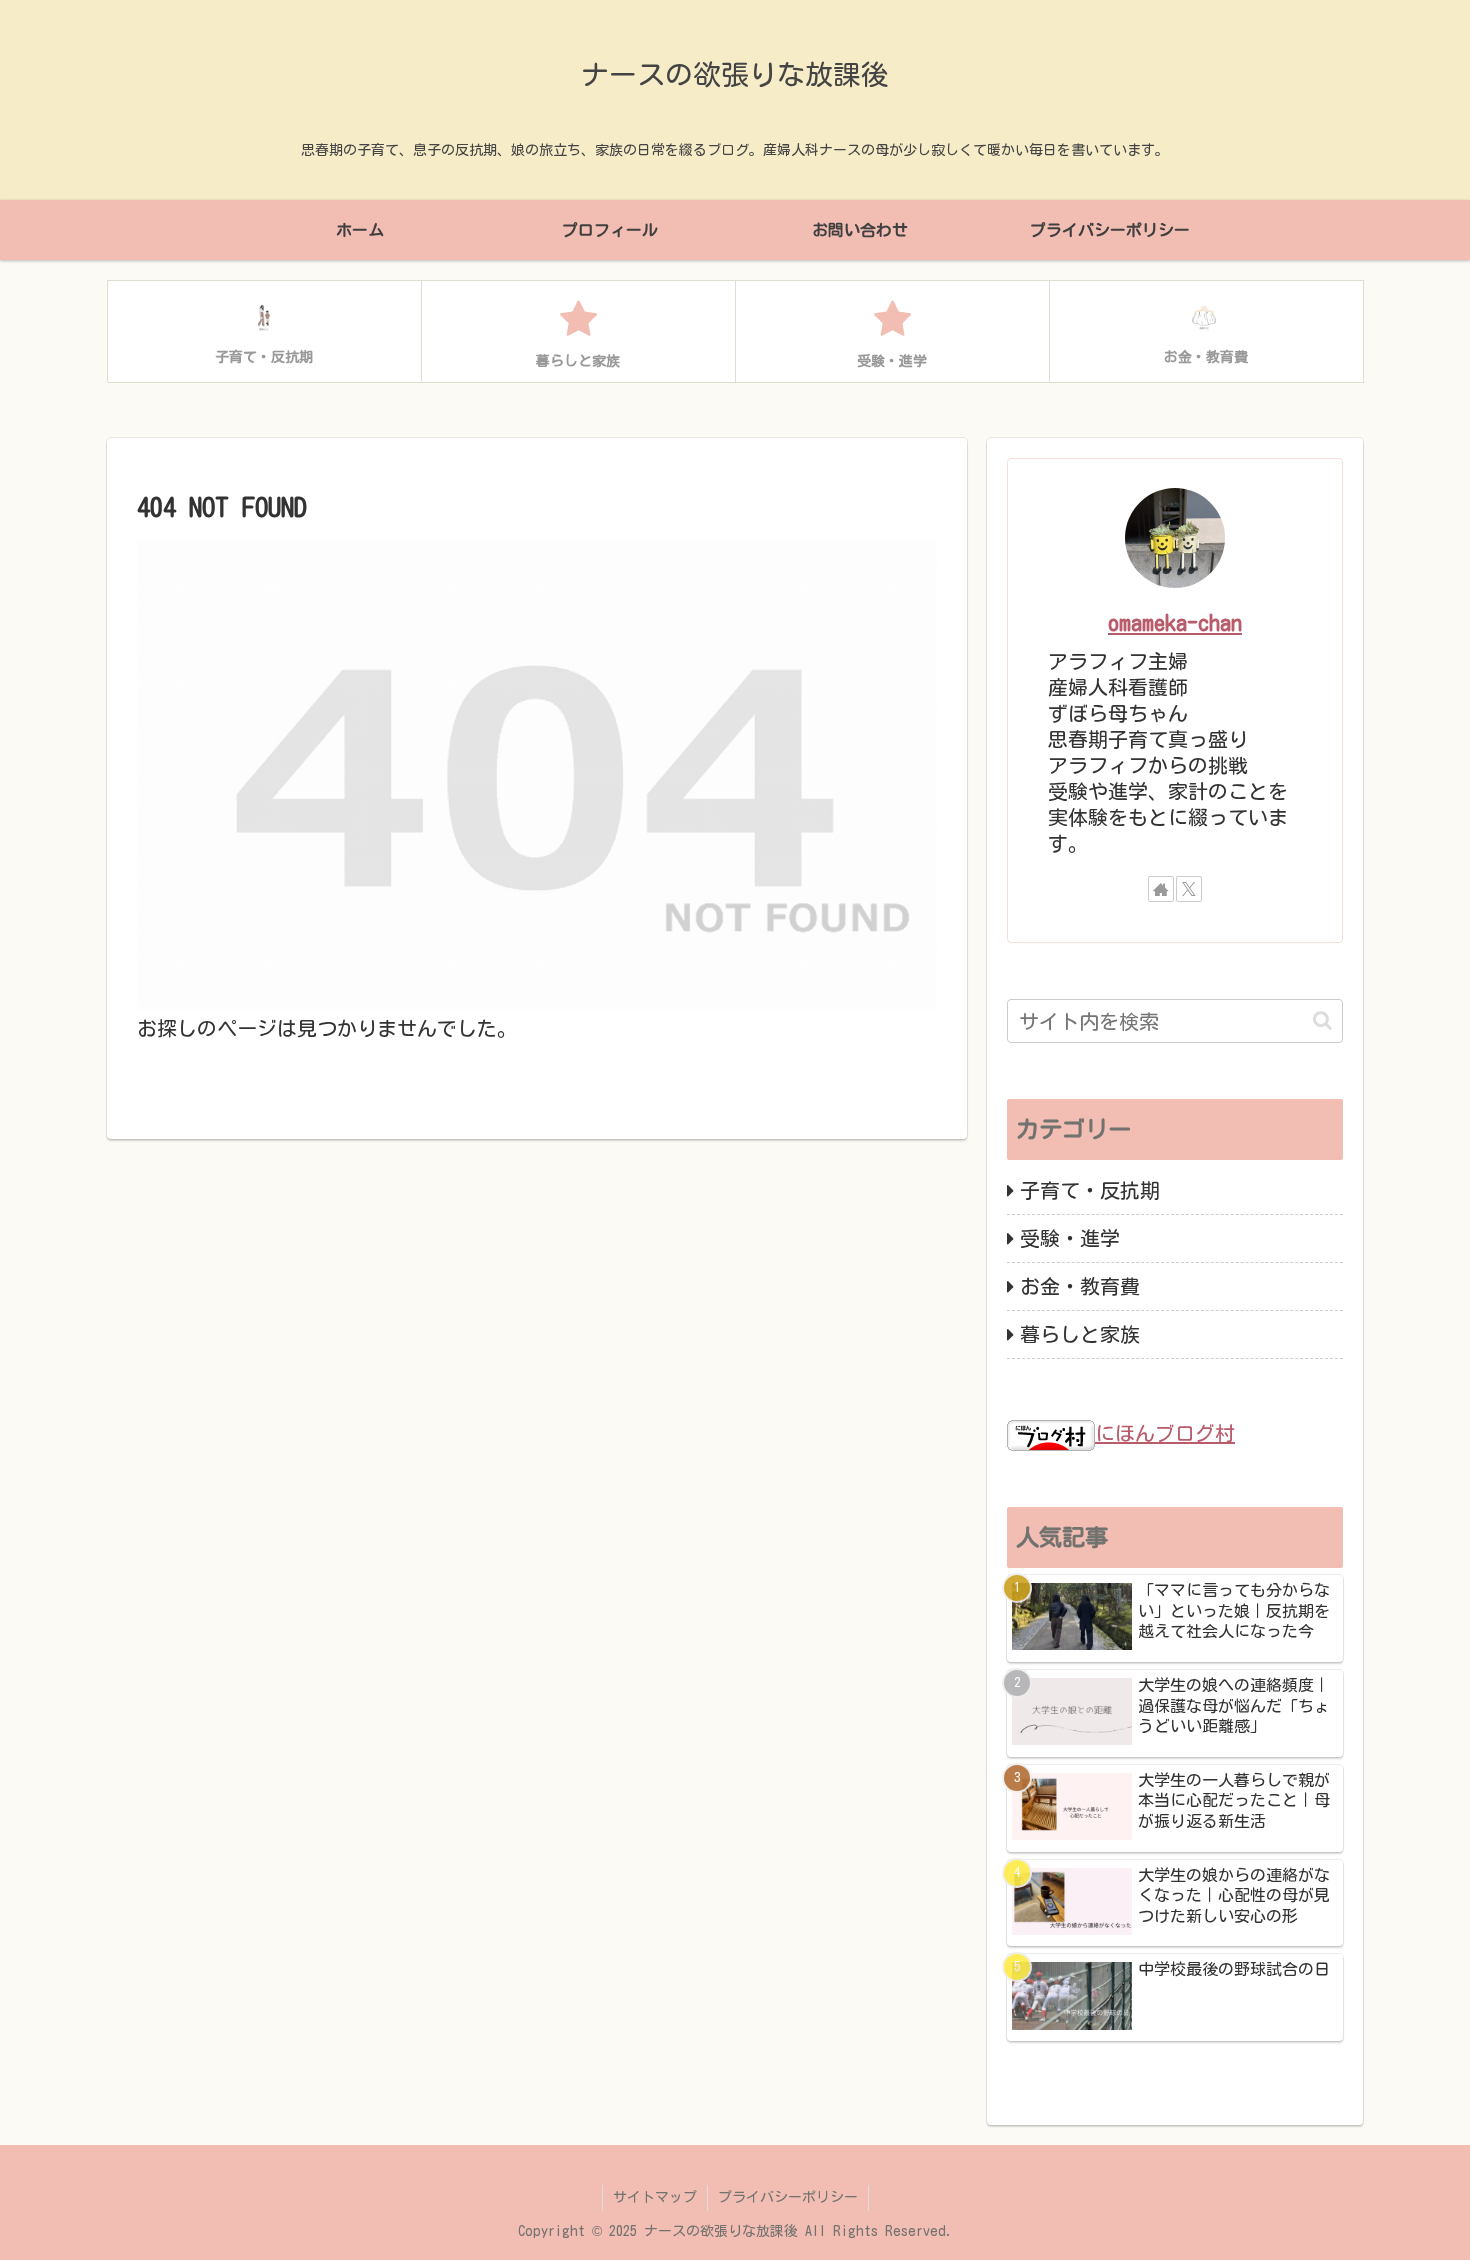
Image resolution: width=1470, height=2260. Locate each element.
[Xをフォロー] (1189, 889)
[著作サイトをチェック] (1161, 889)
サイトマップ (655, 2197)
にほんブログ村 (1165, 1433)
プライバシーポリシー (788, 2197)
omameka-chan (1175, 623)
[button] (1322, 1020)
